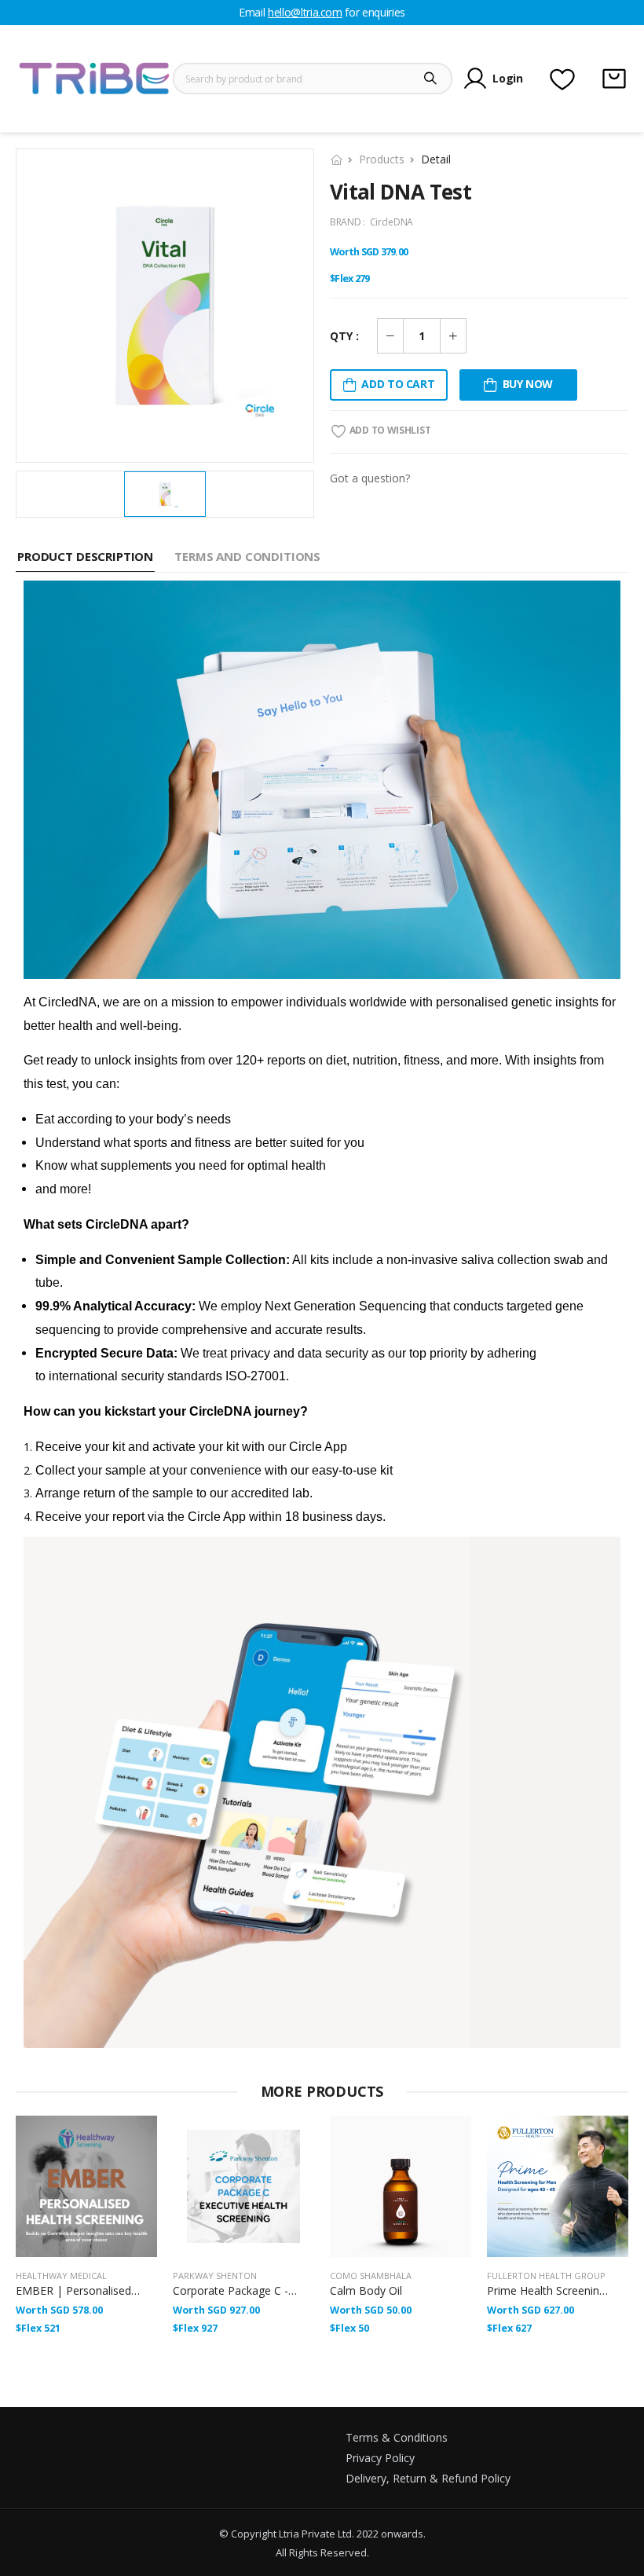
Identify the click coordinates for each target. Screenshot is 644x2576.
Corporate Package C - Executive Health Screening (300, 2290)
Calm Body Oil (366, 2290)
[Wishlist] (562, 79)
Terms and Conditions (247, 556)
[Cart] (614, 79)
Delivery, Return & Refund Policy (428, 2478)
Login (507, 78)
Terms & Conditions (397, 2437)
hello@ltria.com (305, 12)
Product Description (85, 556)
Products (382, 159)
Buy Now (528, 384)
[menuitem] (165, 494)
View (86, 2238)
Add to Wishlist (389, 430)
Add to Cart (398, 384)
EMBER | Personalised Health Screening (118, 2290)
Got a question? (370, 478)
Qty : (344, 336)
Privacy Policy (380, 2458)
